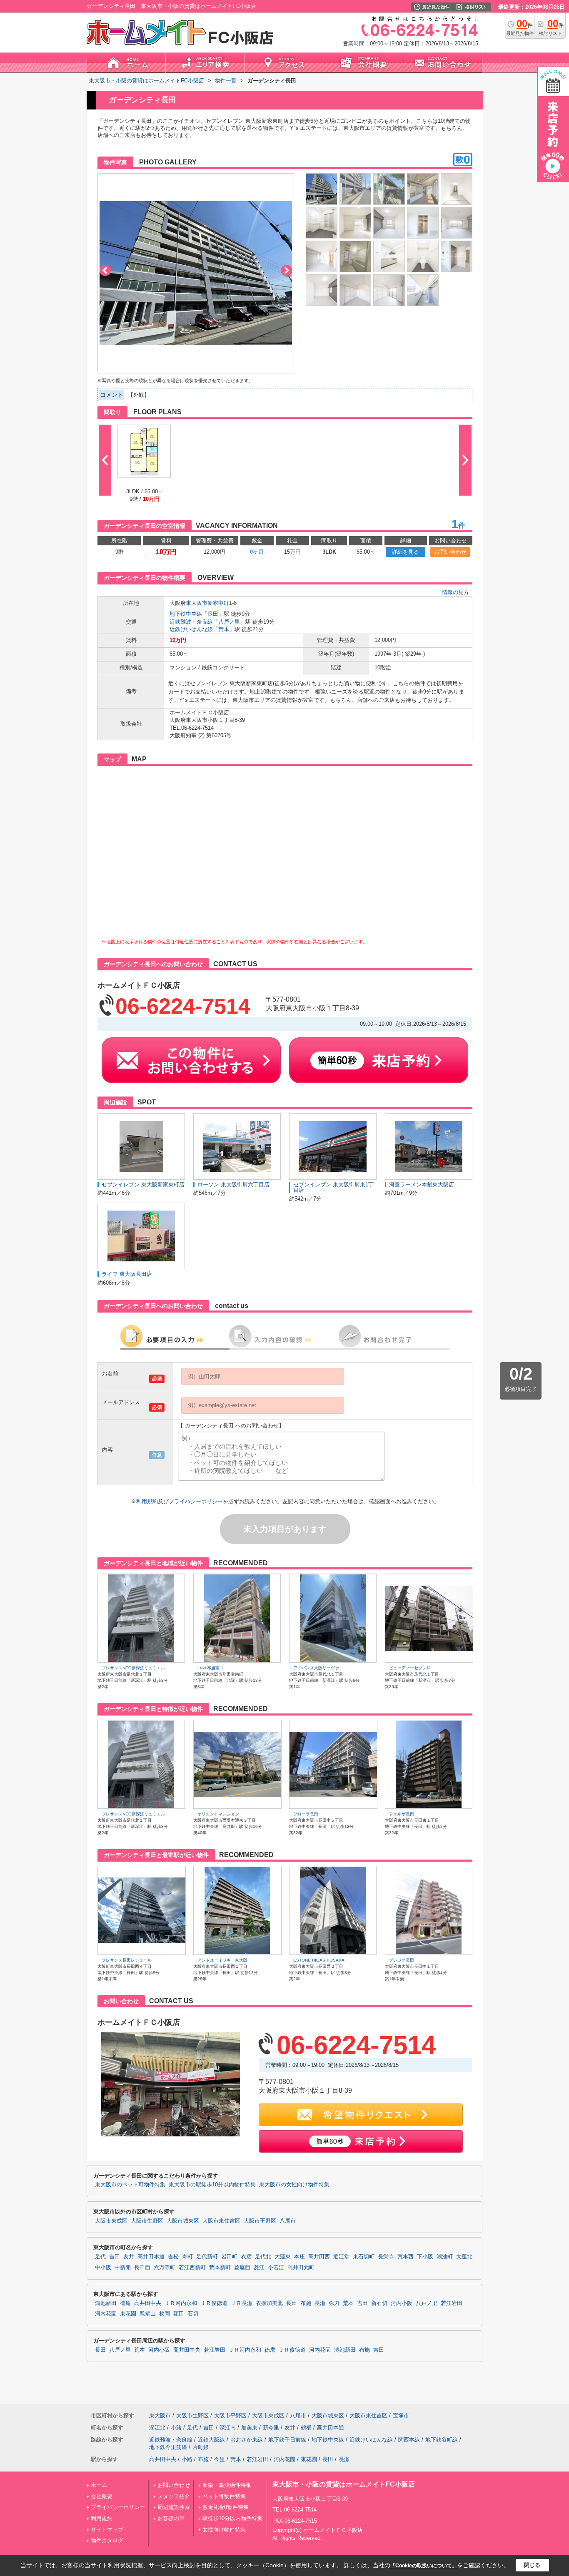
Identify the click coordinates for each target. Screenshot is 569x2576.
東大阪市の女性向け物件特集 (294, 2185)
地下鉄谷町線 (442, 2440)
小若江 (276, 2268)
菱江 (259, 2268)
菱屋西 (242, 2268)
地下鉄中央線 (186, 614)
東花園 (128, 2314)
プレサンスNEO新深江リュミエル (133, 1668)
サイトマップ (107, 2530)
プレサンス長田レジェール (127, 1960)
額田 (179, 2314)
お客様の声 (171, 2518)
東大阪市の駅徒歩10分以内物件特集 (212, 2185)
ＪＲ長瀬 (242, 2303)
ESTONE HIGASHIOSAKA (319, 1960)
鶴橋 (306, 2428)
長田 (213, 614)
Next (286, 270)
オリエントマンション (218, 1814)
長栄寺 (386, 2257)
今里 (220, 2459)
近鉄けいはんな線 (191, 629)
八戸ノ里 (229, 622)
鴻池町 (445, 2257)
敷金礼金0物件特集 (226, 2507)
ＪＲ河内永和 (181, 2303)
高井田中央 (148, 2303)
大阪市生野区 (147, 2221)
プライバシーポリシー (196, 1501)
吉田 (115, 2257)
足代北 (263, 2257)
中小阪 (103, 2268)
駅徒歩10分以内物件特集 (232, 2518)
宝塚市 (401, 2416)
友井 (129, 2257)
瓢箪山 (148, 2314)
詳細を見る (406, 552)
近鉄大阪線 (211, 2440)
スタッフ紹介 (174, 2496)
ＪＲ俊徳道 (214, 2303)
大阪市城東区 (183, 2221)
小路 (176, 2428)
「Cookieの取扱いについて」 (424, 2566)
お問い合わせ (450, 552)
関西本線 (409, 2440)
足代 (100, 2257)
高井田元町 (301, 2268)
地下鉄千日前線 (287, 2440)
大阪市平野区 (260, 2221)
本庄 (299, 2257)
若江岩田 (452, 2303)
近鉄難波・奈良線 (191, 622)
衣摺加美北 (269, 2303)
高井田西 (319, 2257)
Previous (105, 270)
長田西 (142, 2268)
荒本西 (406, 2257)
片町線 (201, 2447)
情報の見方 (455, 592)
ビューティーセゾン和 (410, 1668)
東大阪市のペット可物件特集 (130, 2185)
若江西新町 (192, 2268)
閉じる (532, 2565)
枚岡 (165, 2314)
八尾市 (288, 2221)
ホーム (99, 2485)
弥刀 (334, 2303)
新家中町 (218, 603)
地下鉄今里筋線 (168, 2447)
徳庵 (125, 2303)
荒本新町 (220, 2268)
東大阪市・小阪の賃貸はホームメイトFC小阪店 (344, 2484)
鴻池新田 (106, 2303)
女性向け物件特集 (224, 2530)
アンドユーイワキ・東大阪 (222, 1960)
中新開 (123, 2268)
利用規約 (147, 1501)
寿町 (187, 2257)
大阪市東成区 (111, 2221)
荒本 (224, 629)
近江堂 (341, 2257)
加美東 (249, 2428)
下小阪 (425, 2257)
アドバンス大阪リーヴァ (316, 1668)
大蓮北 (464, 2257)
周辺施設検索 (174, 2507)
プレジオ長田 (402, 1960)
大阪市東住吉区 (221, 2221)
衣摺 (246, 2257)
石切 (193, 2314)
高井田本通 (151, 2257)
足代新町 (207, 2257)
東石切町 (364, 2257)
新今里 (271, 2428)
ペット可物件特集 (224, 2496)
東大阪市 (197, 603)
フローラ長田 (306, 1814)
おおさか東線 (247, 2440)
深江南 (228, 2428)
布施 (306, 2303)
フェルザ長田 (402, 1814)
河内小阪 (402, 2303)
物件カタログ (107, 2540)
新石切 (379, 2303)
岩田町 (229, 2257)
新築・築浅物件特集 (227, 2485)
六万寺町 (165, 2268)
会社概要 (102, 2496)
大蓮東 (283, 2257)
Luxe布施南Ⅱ (211, 1668)
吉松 (173, 2257)
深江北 (157, 2428)
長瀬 (320, 2303)
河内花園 (106, 2314)
